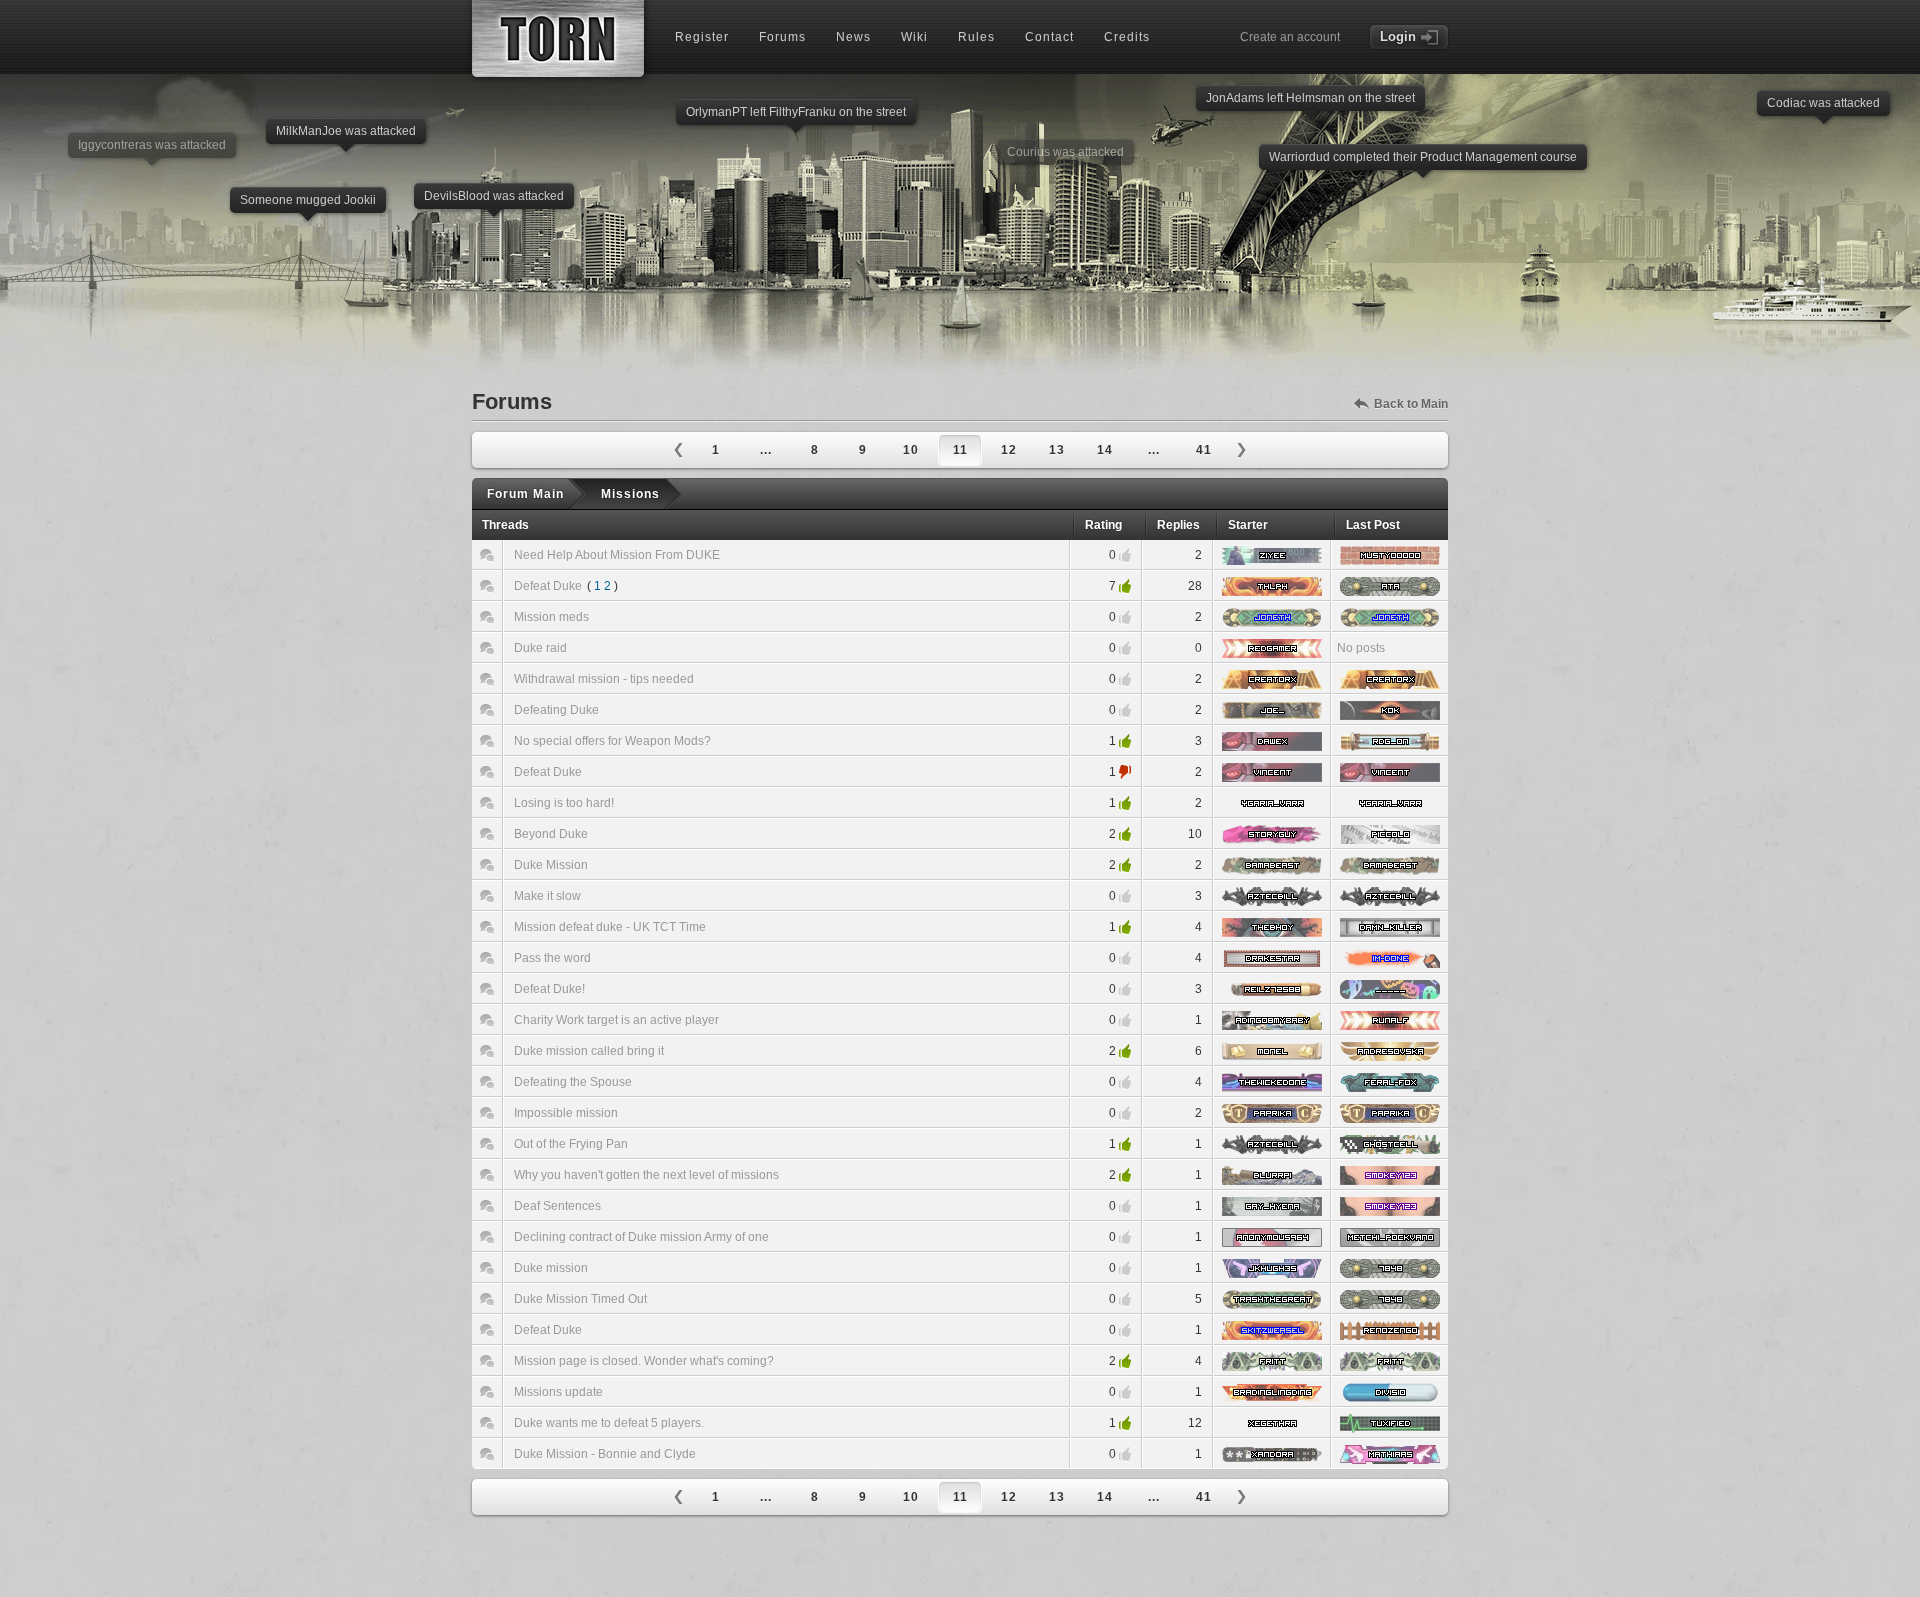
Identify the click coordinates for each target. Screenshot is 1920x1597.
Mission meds (551, 617)
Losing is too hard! (564, 803)
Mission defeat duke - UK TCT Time (610, 927)
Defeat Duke (548, 586)
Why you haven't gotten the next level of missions (646, 1175)
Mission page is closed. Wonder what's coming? (644, 1361)
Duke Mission (551, 865)
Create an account (1290, 37)
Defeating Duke (556, 710)
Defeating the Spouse (573, 1082)
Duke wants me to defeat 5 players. (609, 1423)
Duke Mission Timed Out (580, 1299)
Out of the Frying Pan (571, 1144)
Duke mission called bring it (589, 1051)
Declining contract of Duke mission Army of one (641, 1237)
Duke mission (551, 1268)
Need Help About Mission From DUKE (617, 555)
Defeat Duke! (549, 989)
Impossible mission (566, 1113)
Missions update (558, 1392)
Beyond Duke (551, 834)
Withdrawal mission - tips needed (604, 679)
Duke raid (540, 648)
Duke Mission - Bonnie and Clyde (605, 1454)
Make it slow (547, 896)
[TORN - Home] (558, 38)
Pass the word (552, 958)
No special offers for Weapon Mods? (612, 741)
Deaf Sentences (557, 1206)
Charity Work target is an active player (616, 1020)
